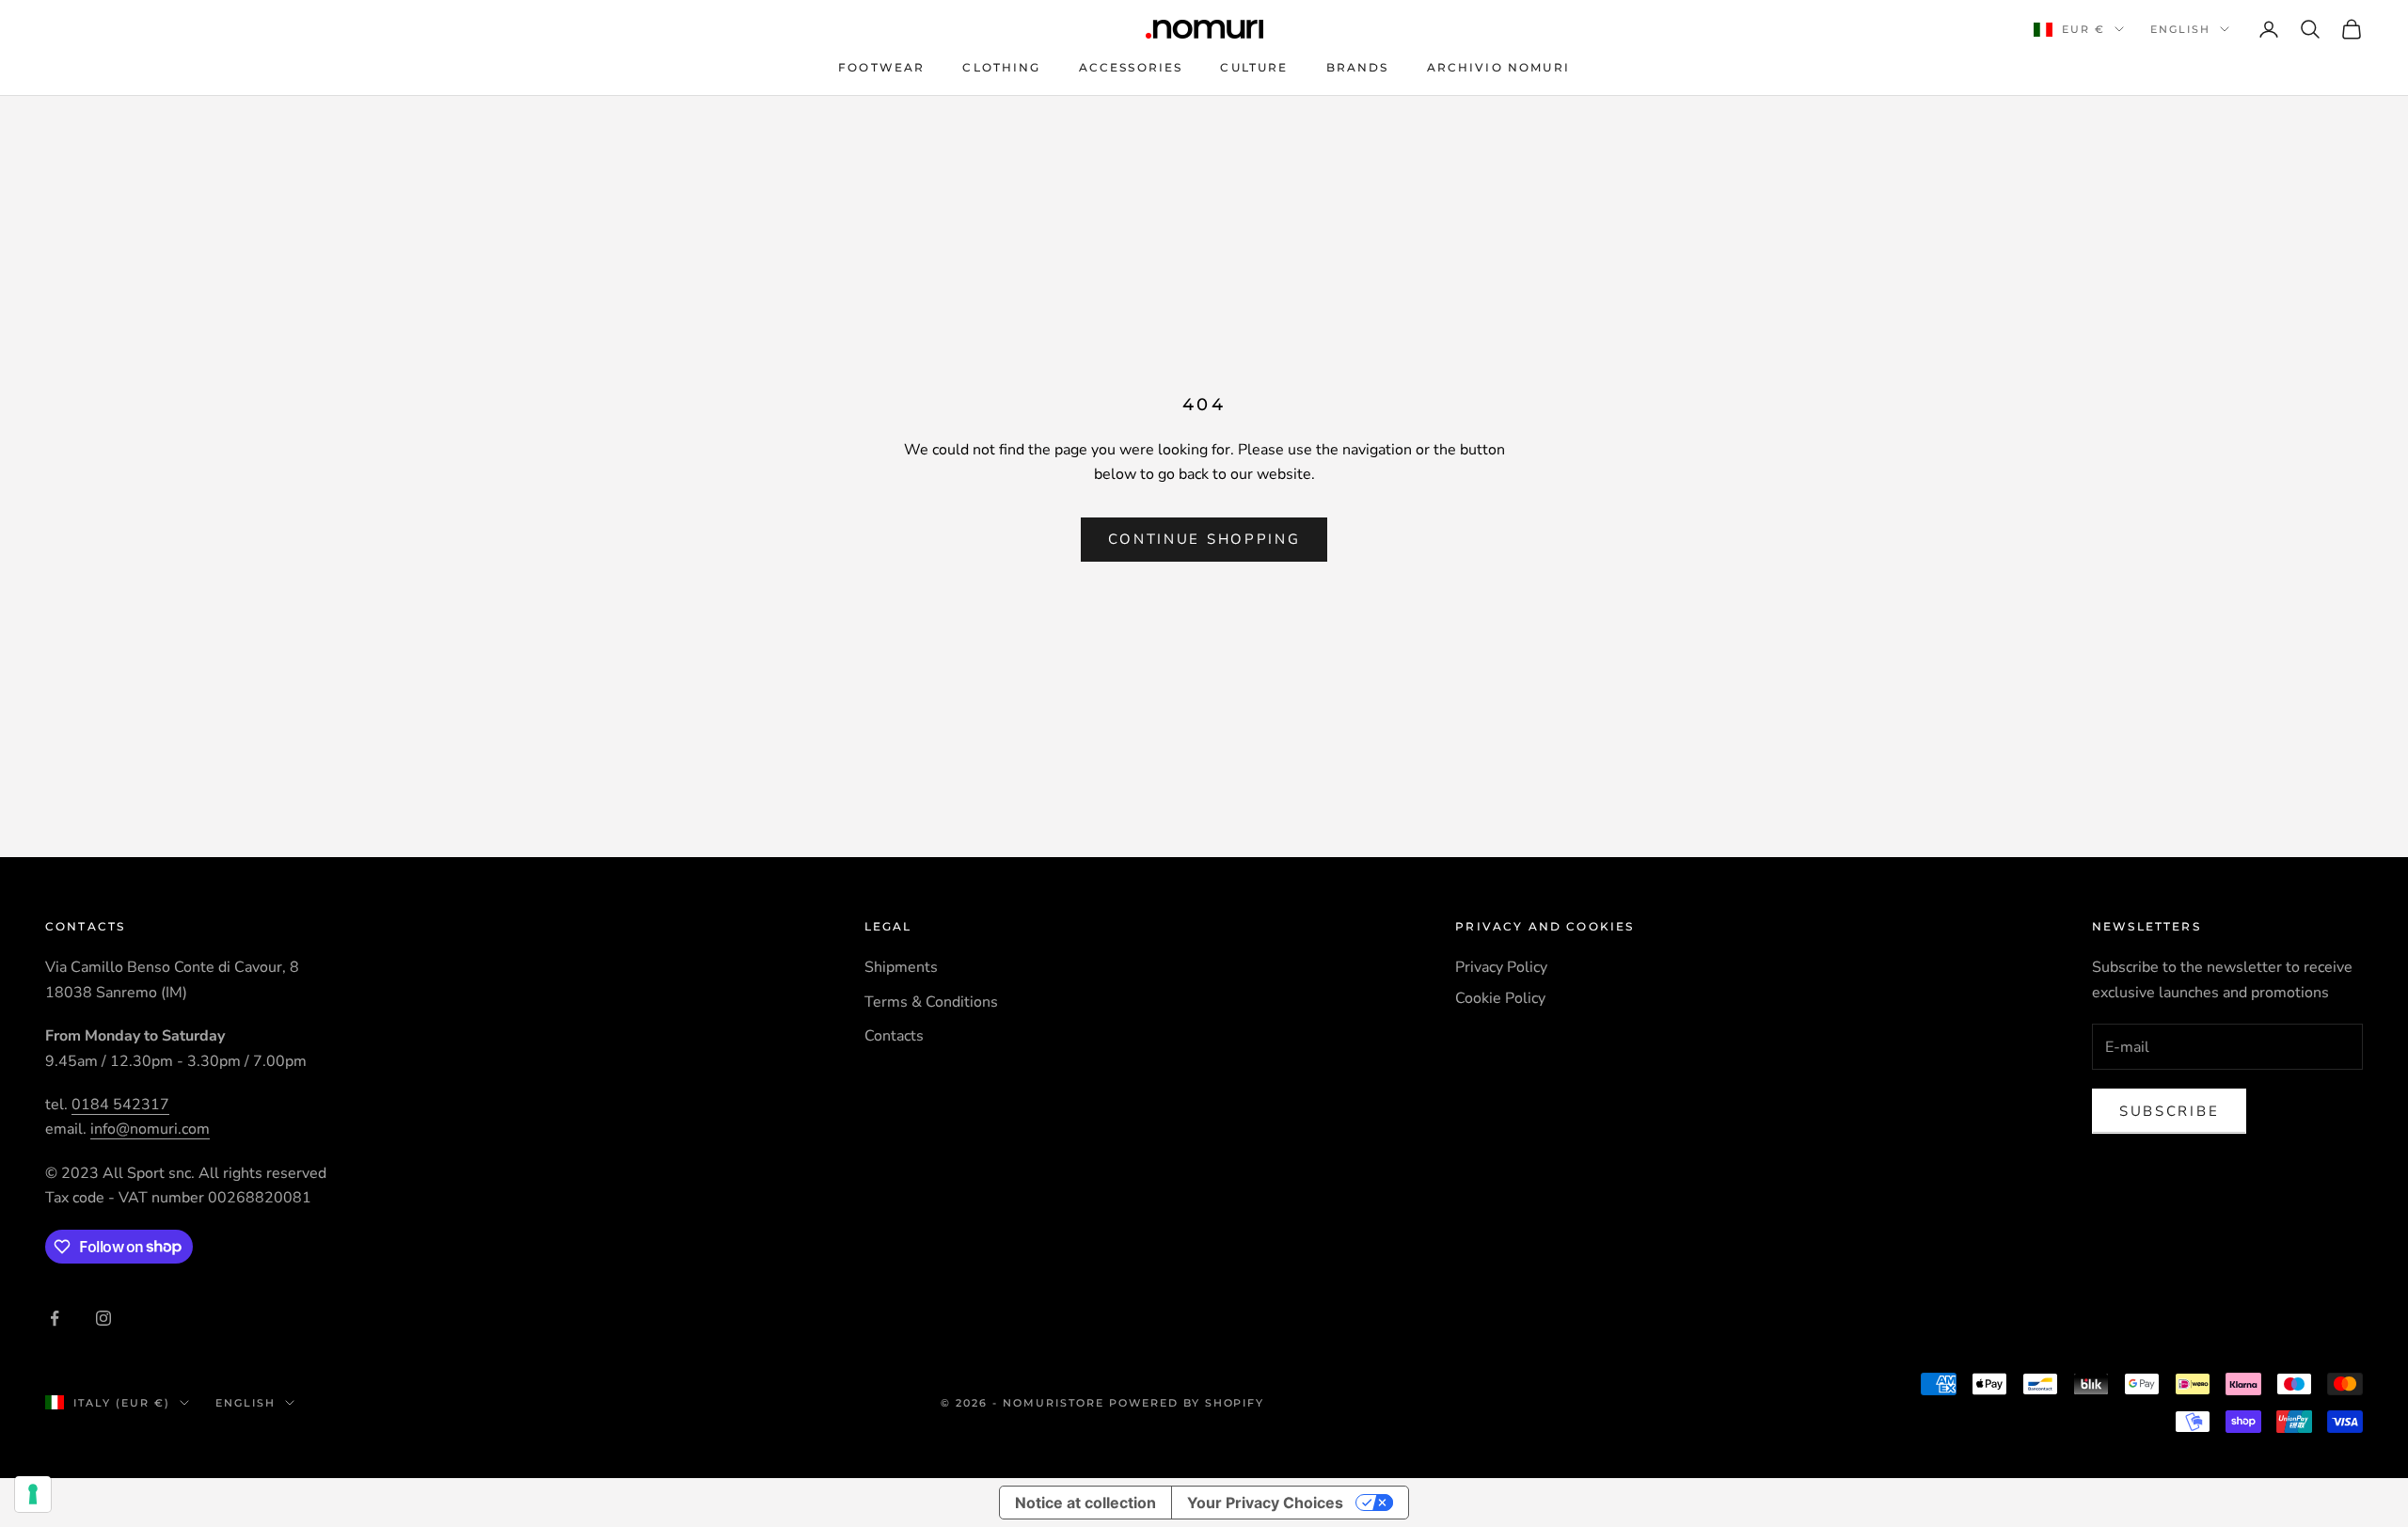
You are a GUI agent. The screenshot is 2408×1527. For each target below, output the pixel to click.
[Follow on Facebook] (55, 1318)
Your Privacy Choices (1265, 1503)
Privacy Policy (1501, 967)
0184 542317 (120, 1105)
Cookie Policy (1500, 998)
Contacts (894, 1036)
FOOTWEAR (881, 67)
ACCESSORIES (1131, 67)
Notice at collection (1085, 1503)
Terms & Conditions (931, 1002)
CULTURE (1254, 67)
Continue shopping (1204, 539)
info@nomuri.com (150, 1129)
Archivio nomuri (1498, 67)
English (2180, 29)
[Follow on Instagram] (103, 1318)
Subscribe (2169, 1111)
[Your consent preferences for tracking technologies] (33, 1494)
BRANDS (1358, 67)
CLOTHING (1001, 67)
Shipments (901, 967)
